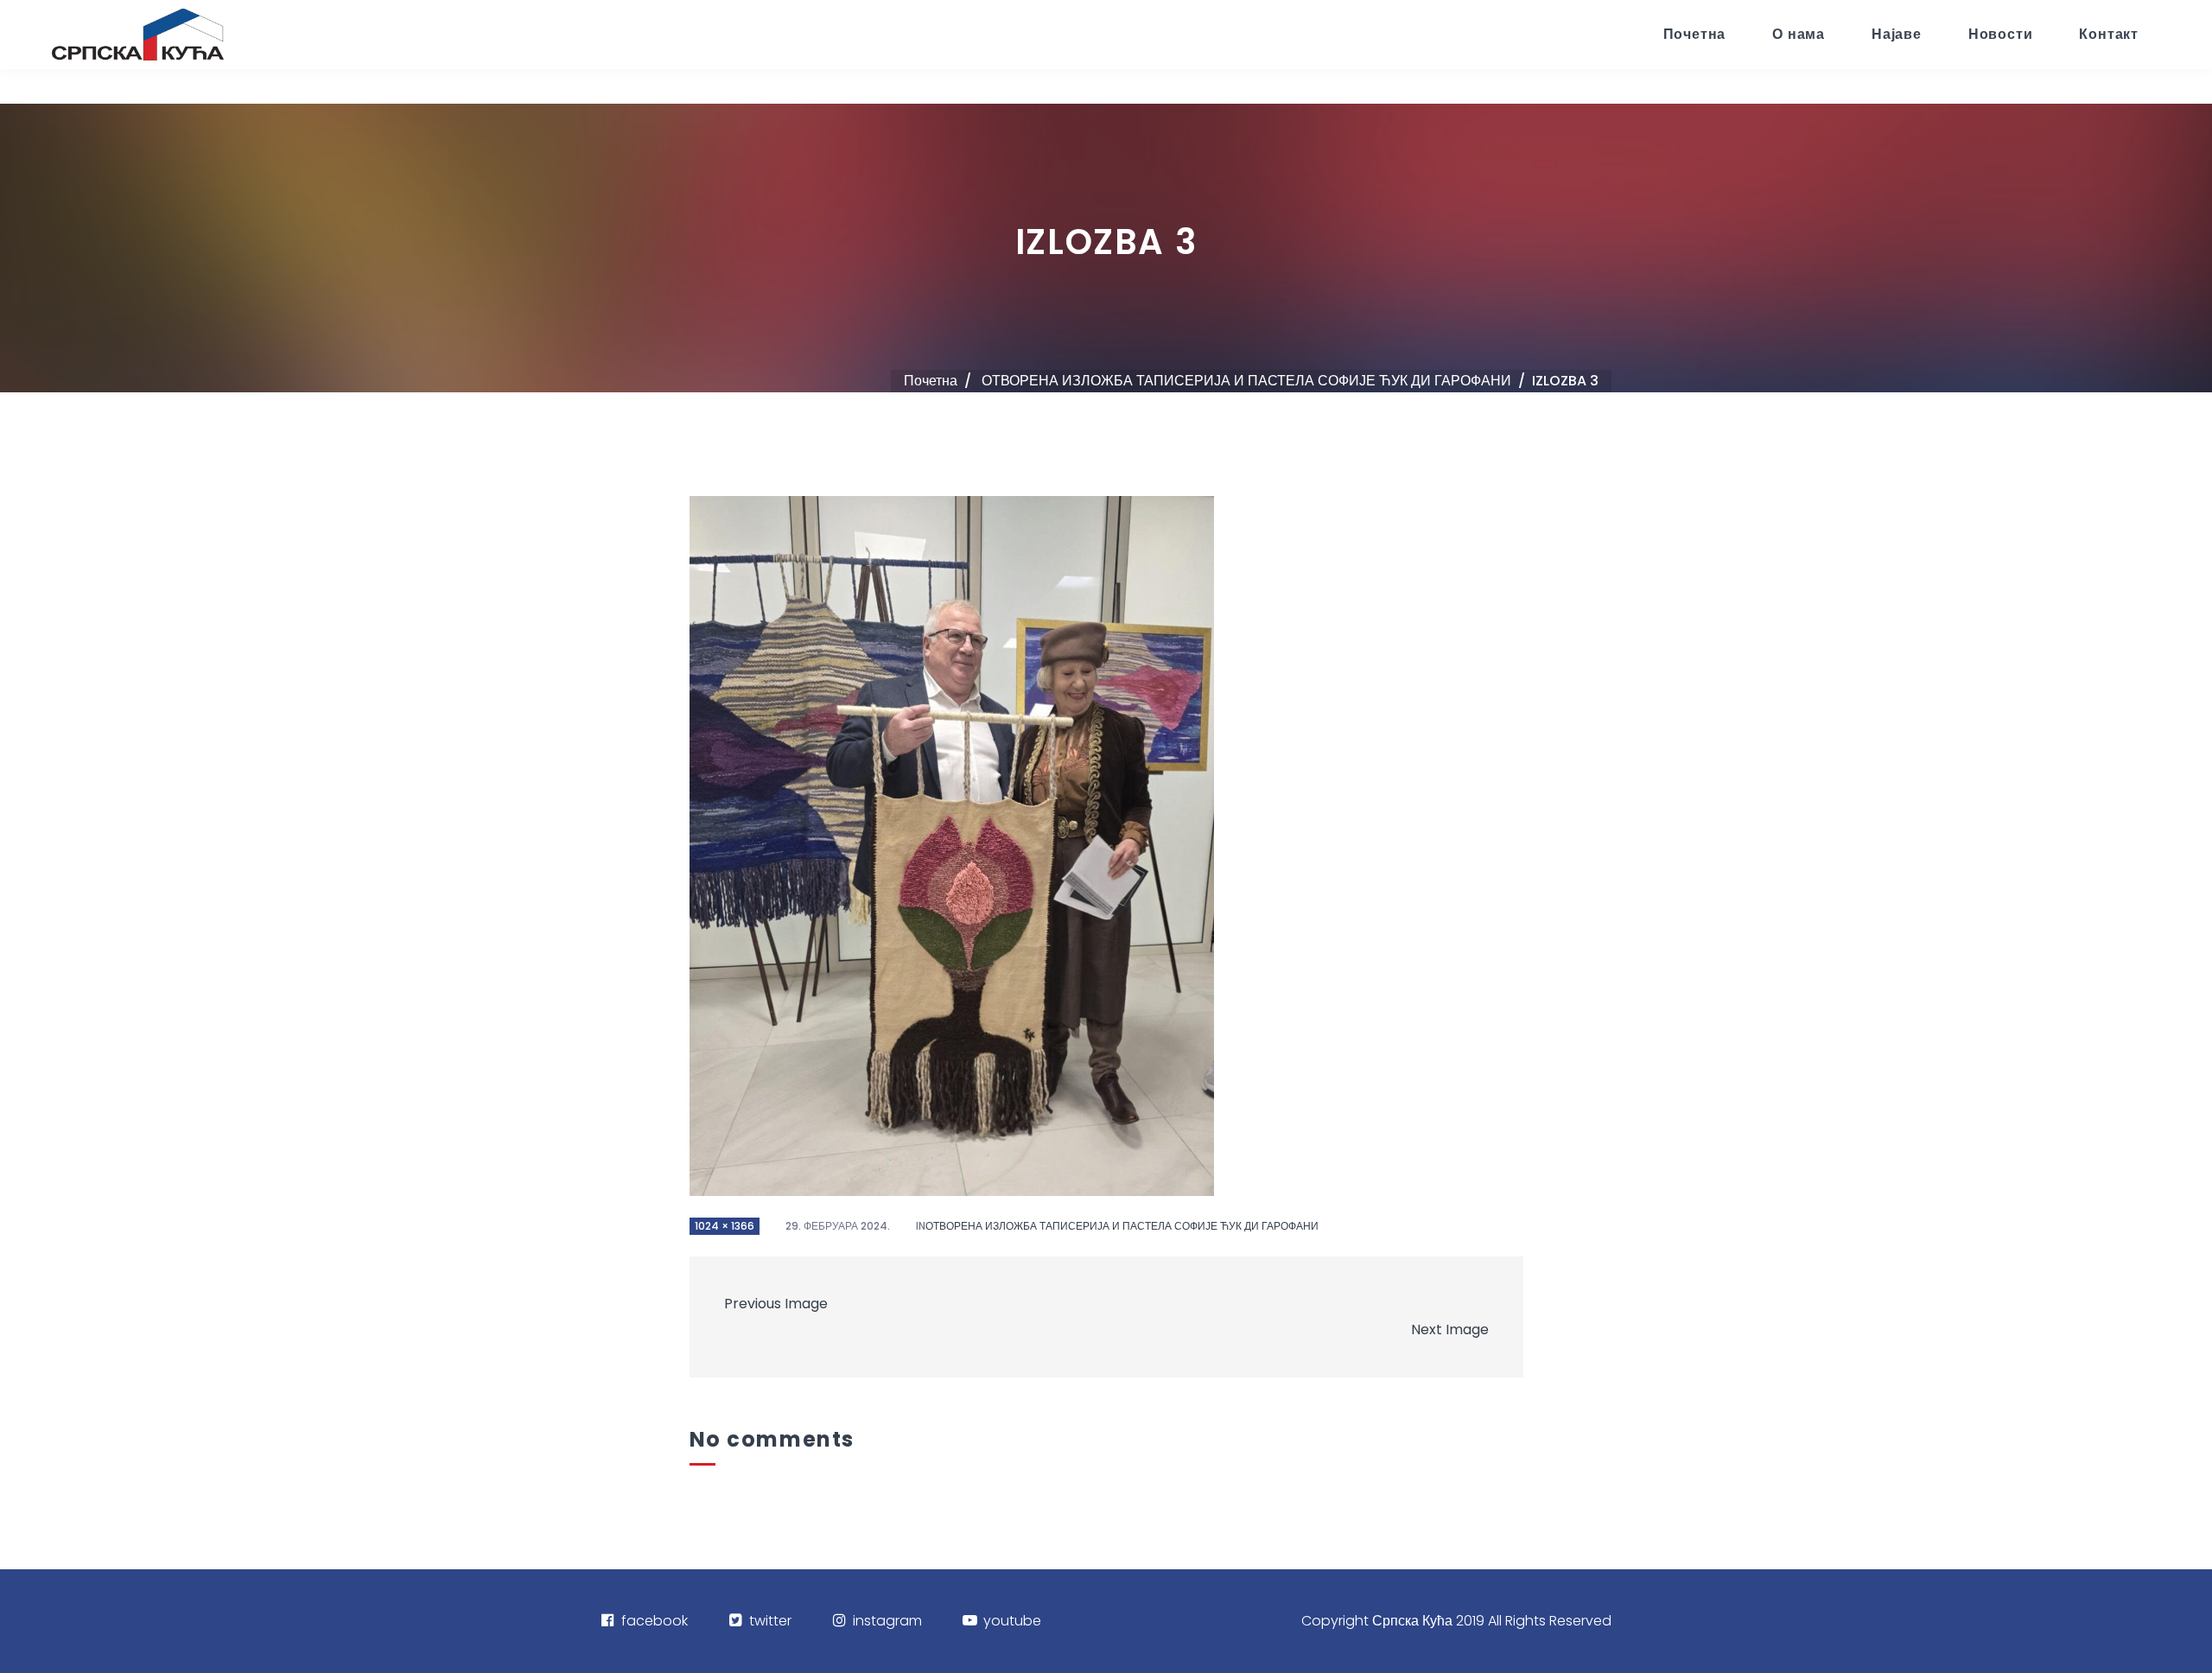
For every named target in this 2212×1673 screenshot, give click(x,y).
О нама (1799, 34)
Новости (2001, 34)
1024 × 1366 (725, 1226)
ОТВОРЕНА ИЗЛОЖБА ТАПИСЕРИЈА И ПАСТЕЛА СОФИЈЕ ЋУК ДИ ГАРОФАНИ (1246, 381)
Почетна (1695, 34)
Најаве (1897, 34)
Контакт (2109, 34)
